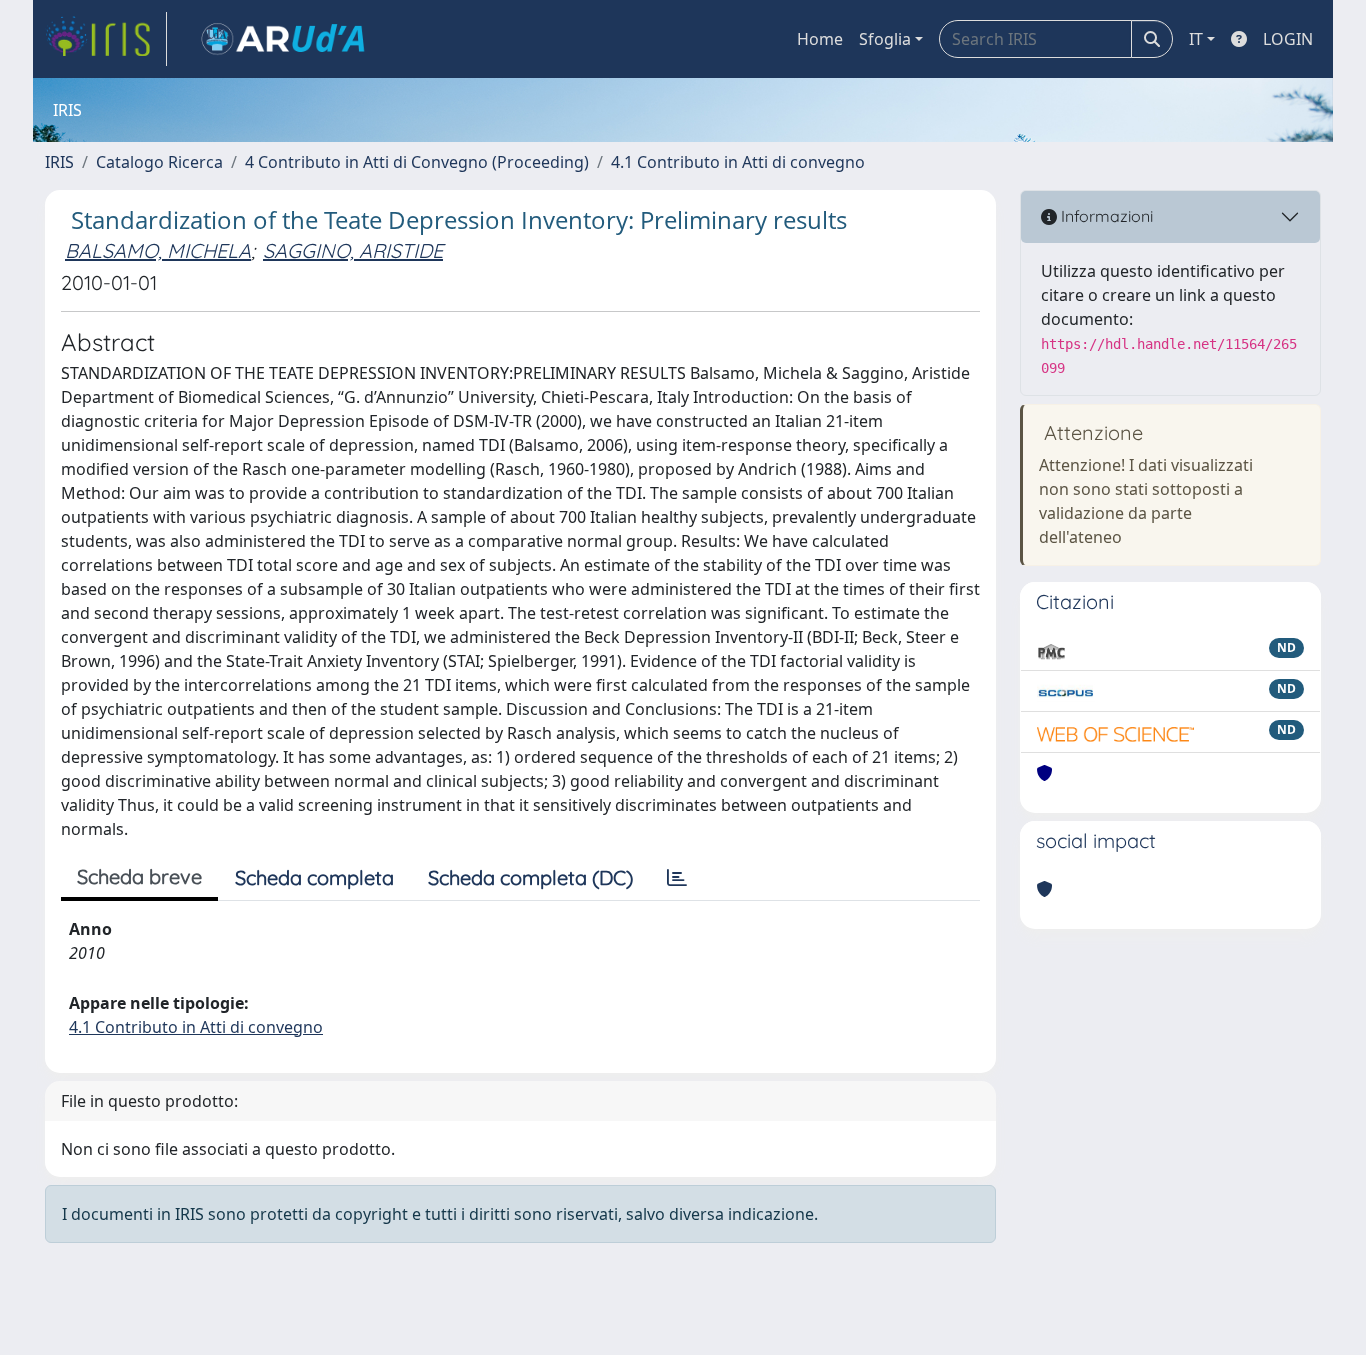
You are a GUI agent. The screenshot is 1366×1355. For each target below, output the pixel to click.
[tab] (677, 878)
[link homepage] (106, 39)
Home (820, 39)
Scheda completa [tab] (314, 877)
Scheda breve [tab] (139, 876)
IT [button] (1196, 39)
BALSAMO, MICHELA (158, 250)
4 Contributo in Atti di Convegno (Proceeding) (417, 162)
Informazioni (1105, 216)
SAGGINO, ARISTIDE (353, 250)
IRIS (59, 162)
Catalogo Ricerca (159, 162)
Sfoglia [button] (885, 39)
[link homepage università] (283, 39)
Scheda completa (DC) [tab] (530, 877)
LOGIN (1288, 39)
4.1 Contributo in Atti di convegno (738, 162)
